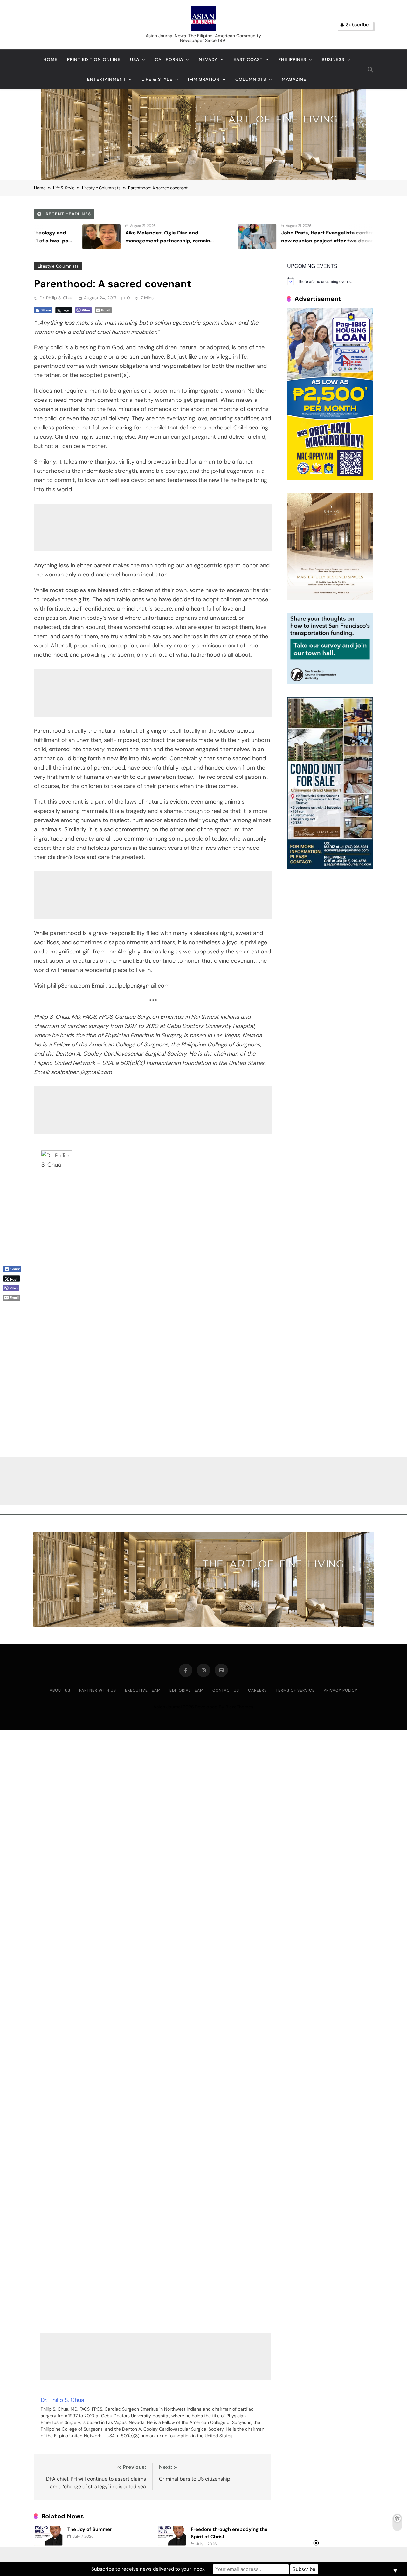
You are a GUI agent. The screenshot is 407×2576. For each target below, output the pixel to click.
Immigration (204, 79)
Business (333, 59)
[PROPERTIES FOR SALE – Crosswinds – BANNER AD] (330, 867)
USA (135, 59)
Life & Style (157, 79)
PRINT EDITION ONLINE (94, 59)
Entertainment (107, 79)
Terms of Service (295, 1690)
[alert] (330, 281)
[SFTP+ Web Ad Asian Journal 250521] (330, 683)
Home (50, 59)
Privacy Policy (341, 1690)
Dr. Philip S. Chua (57, 298)
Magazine (294, 79)
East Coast (248, 59)
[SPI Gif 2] (203, 178)
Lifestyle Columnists (58, 266)
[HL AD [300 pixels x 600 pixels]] (330, 478)
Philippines (292, 59)
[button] (15, 1308)
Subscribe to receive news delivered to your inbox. (148, 2569)
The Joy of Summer (90, 2529)
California (169, 59)
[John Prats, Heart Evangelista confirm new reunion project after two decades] (111, 237)
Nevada (208, 59)
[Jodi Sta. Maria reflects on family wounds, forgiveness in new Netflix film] (267, 237)
